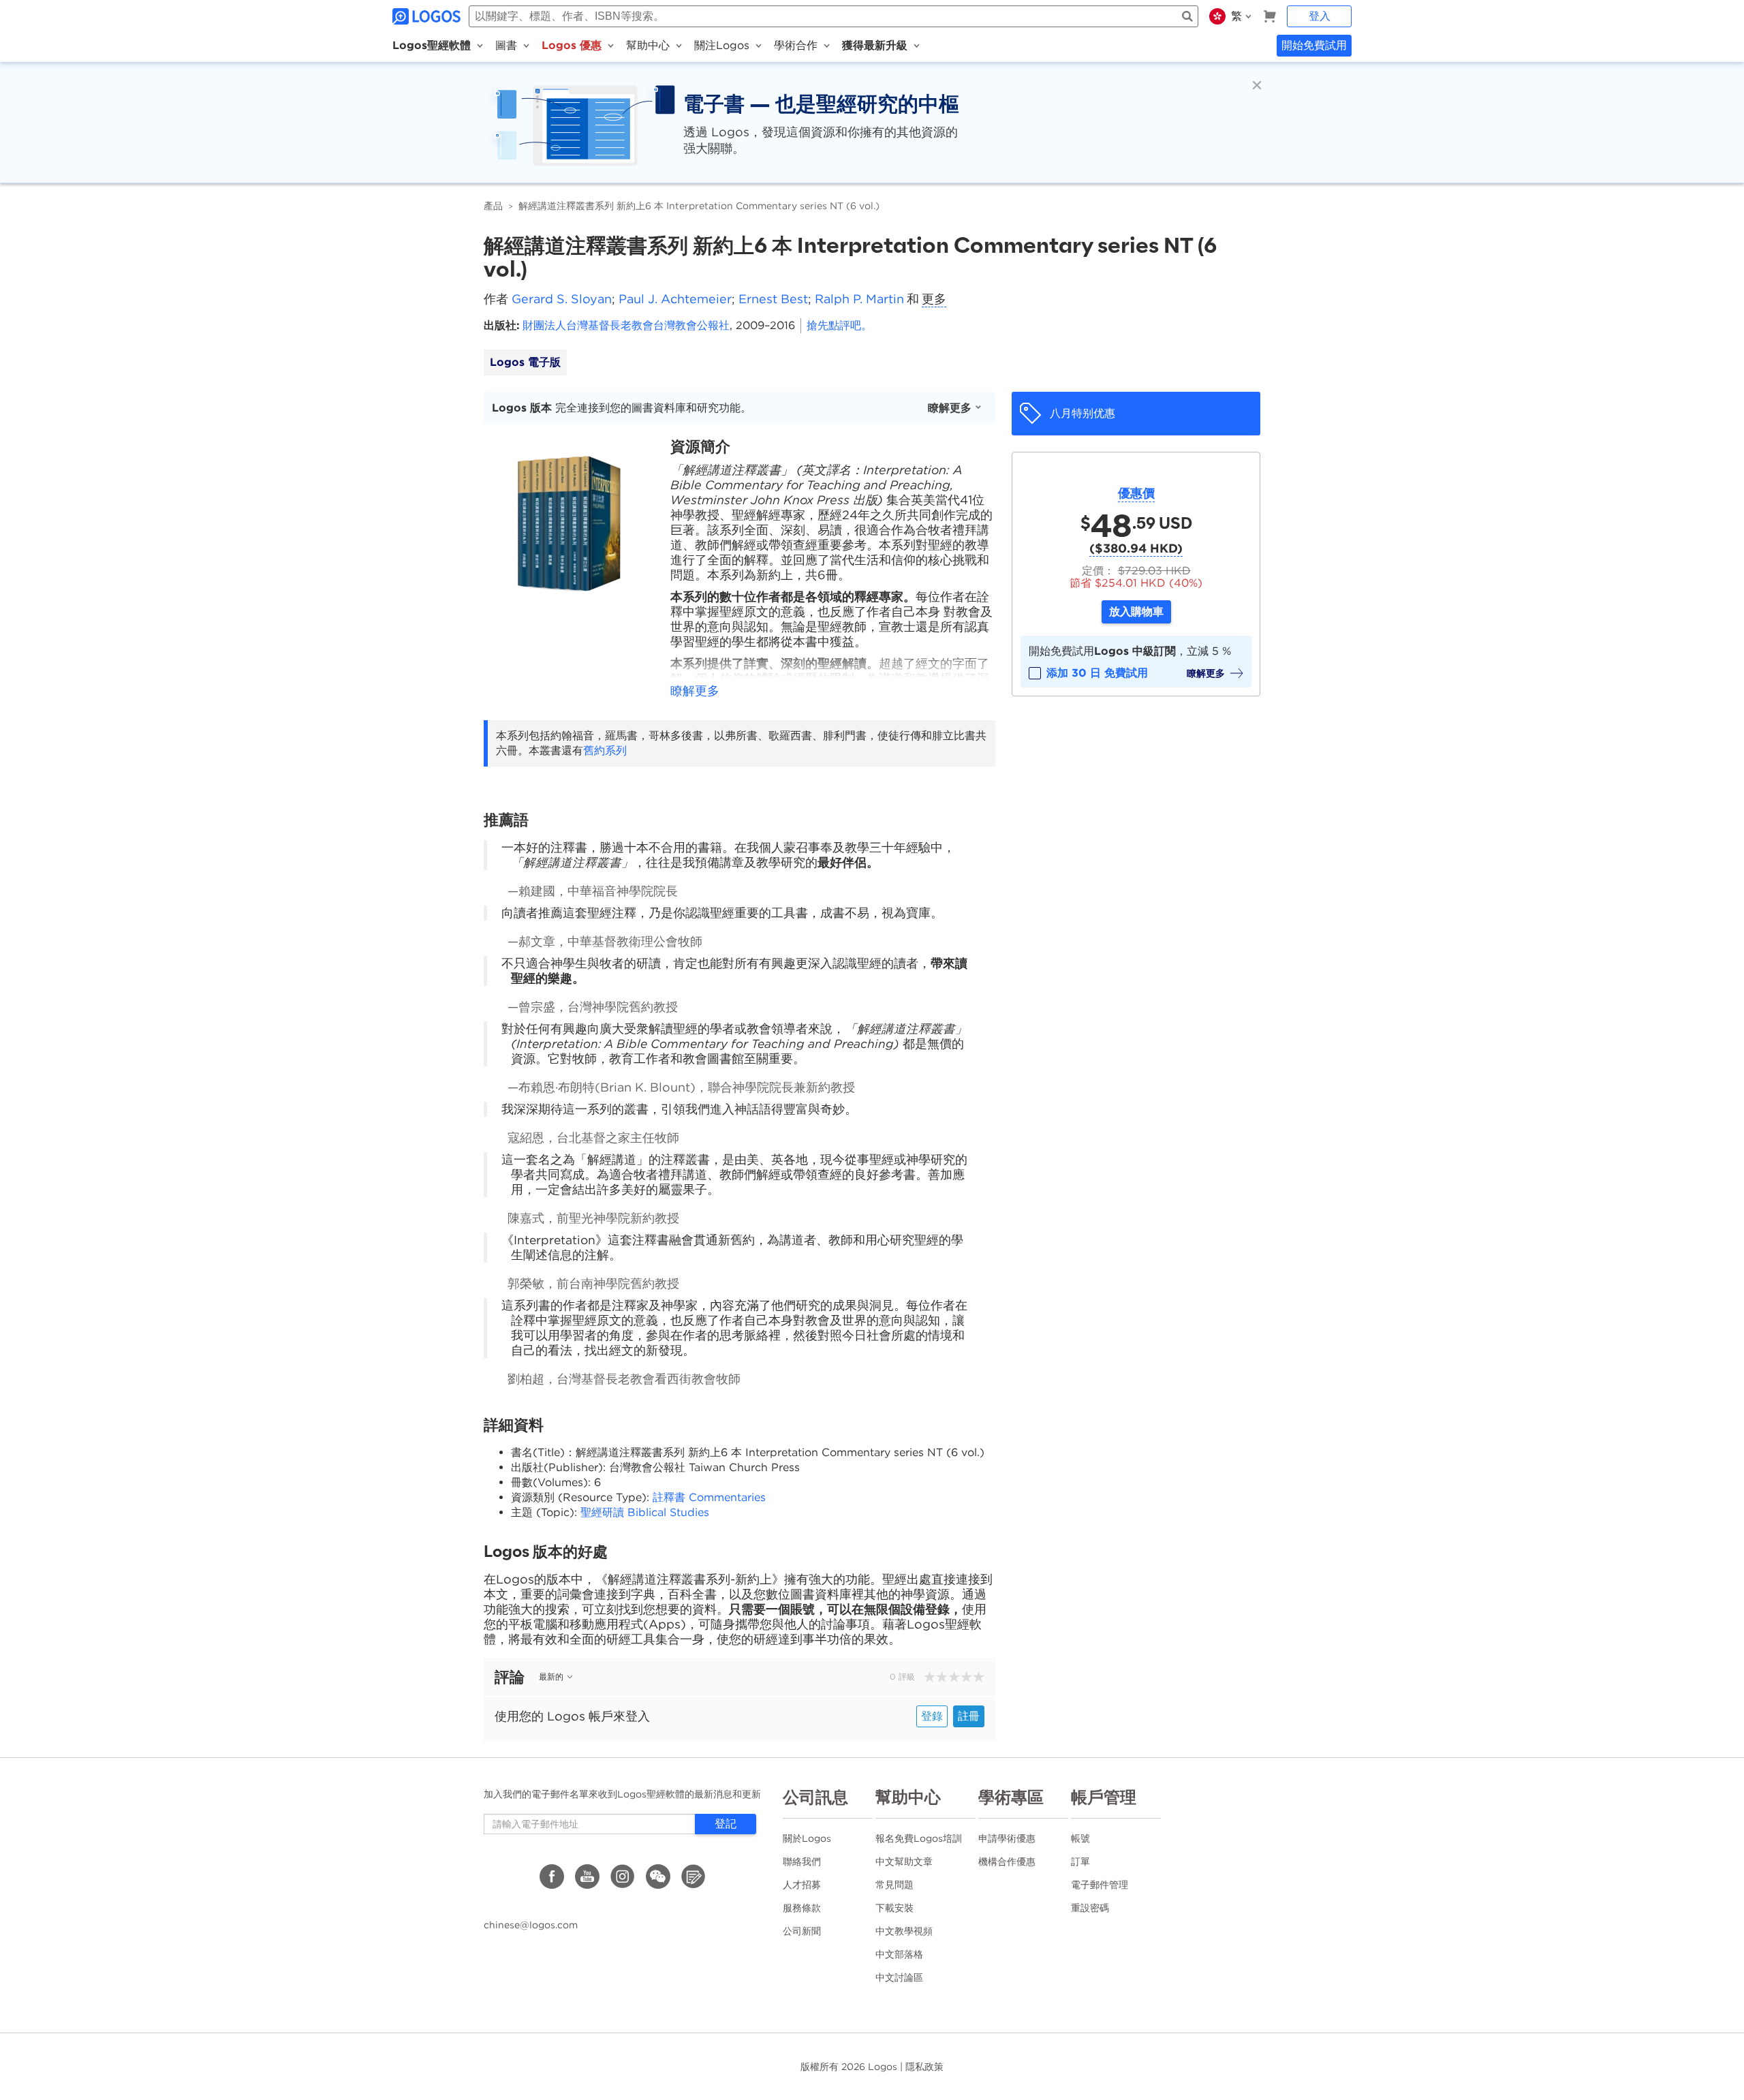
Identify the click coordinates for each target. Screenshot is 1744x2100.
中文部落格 (899, 1954)
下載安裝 (894, 1908)
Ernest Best (773, 299)
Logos (883, 2067)
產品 (493, 206)
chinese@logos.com (531, 1925)
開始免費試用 (1314, 45)
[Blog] (694, 1877)
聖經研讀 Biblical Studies (645, 1512)
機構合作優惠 (1007, 1862)
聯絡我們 (802, 1862)
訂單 (1080, 1862)
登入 (1320, 16)
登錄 (932, 1716)
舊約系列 (605, 751)
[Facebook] (552, 1877)
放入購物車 (1136, 612)
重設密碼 (1090, 1908)
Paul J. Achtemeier (675, 299)
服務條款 (802, 1908)
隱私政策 (924, 2067)
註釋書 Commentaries (709, 1497)
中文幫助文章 (904, 1862)
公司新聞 (802, 1931)
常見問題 (894, 1885)
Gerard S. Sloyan (562, 299)
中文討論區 (899, 1977)
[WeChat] (658, 1877)
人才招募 (802, 1885)
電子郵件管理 (1100, 1885)
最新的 (551, 1677)
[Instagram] (623, 1877)
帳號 (1080, 1838)
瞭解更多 (950, 408)
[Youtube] (587, 1877)
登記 (726, 1824)
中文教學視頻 (904, 1931)
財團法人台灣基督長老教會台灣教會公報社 (626, 325)
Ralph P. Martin (859, 299)
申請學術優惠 (1007, 1838)
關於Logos (807, 1838)
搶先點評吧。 (839, 325)
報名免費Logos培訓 (919, 1838)
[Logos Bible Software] (428, 16)
